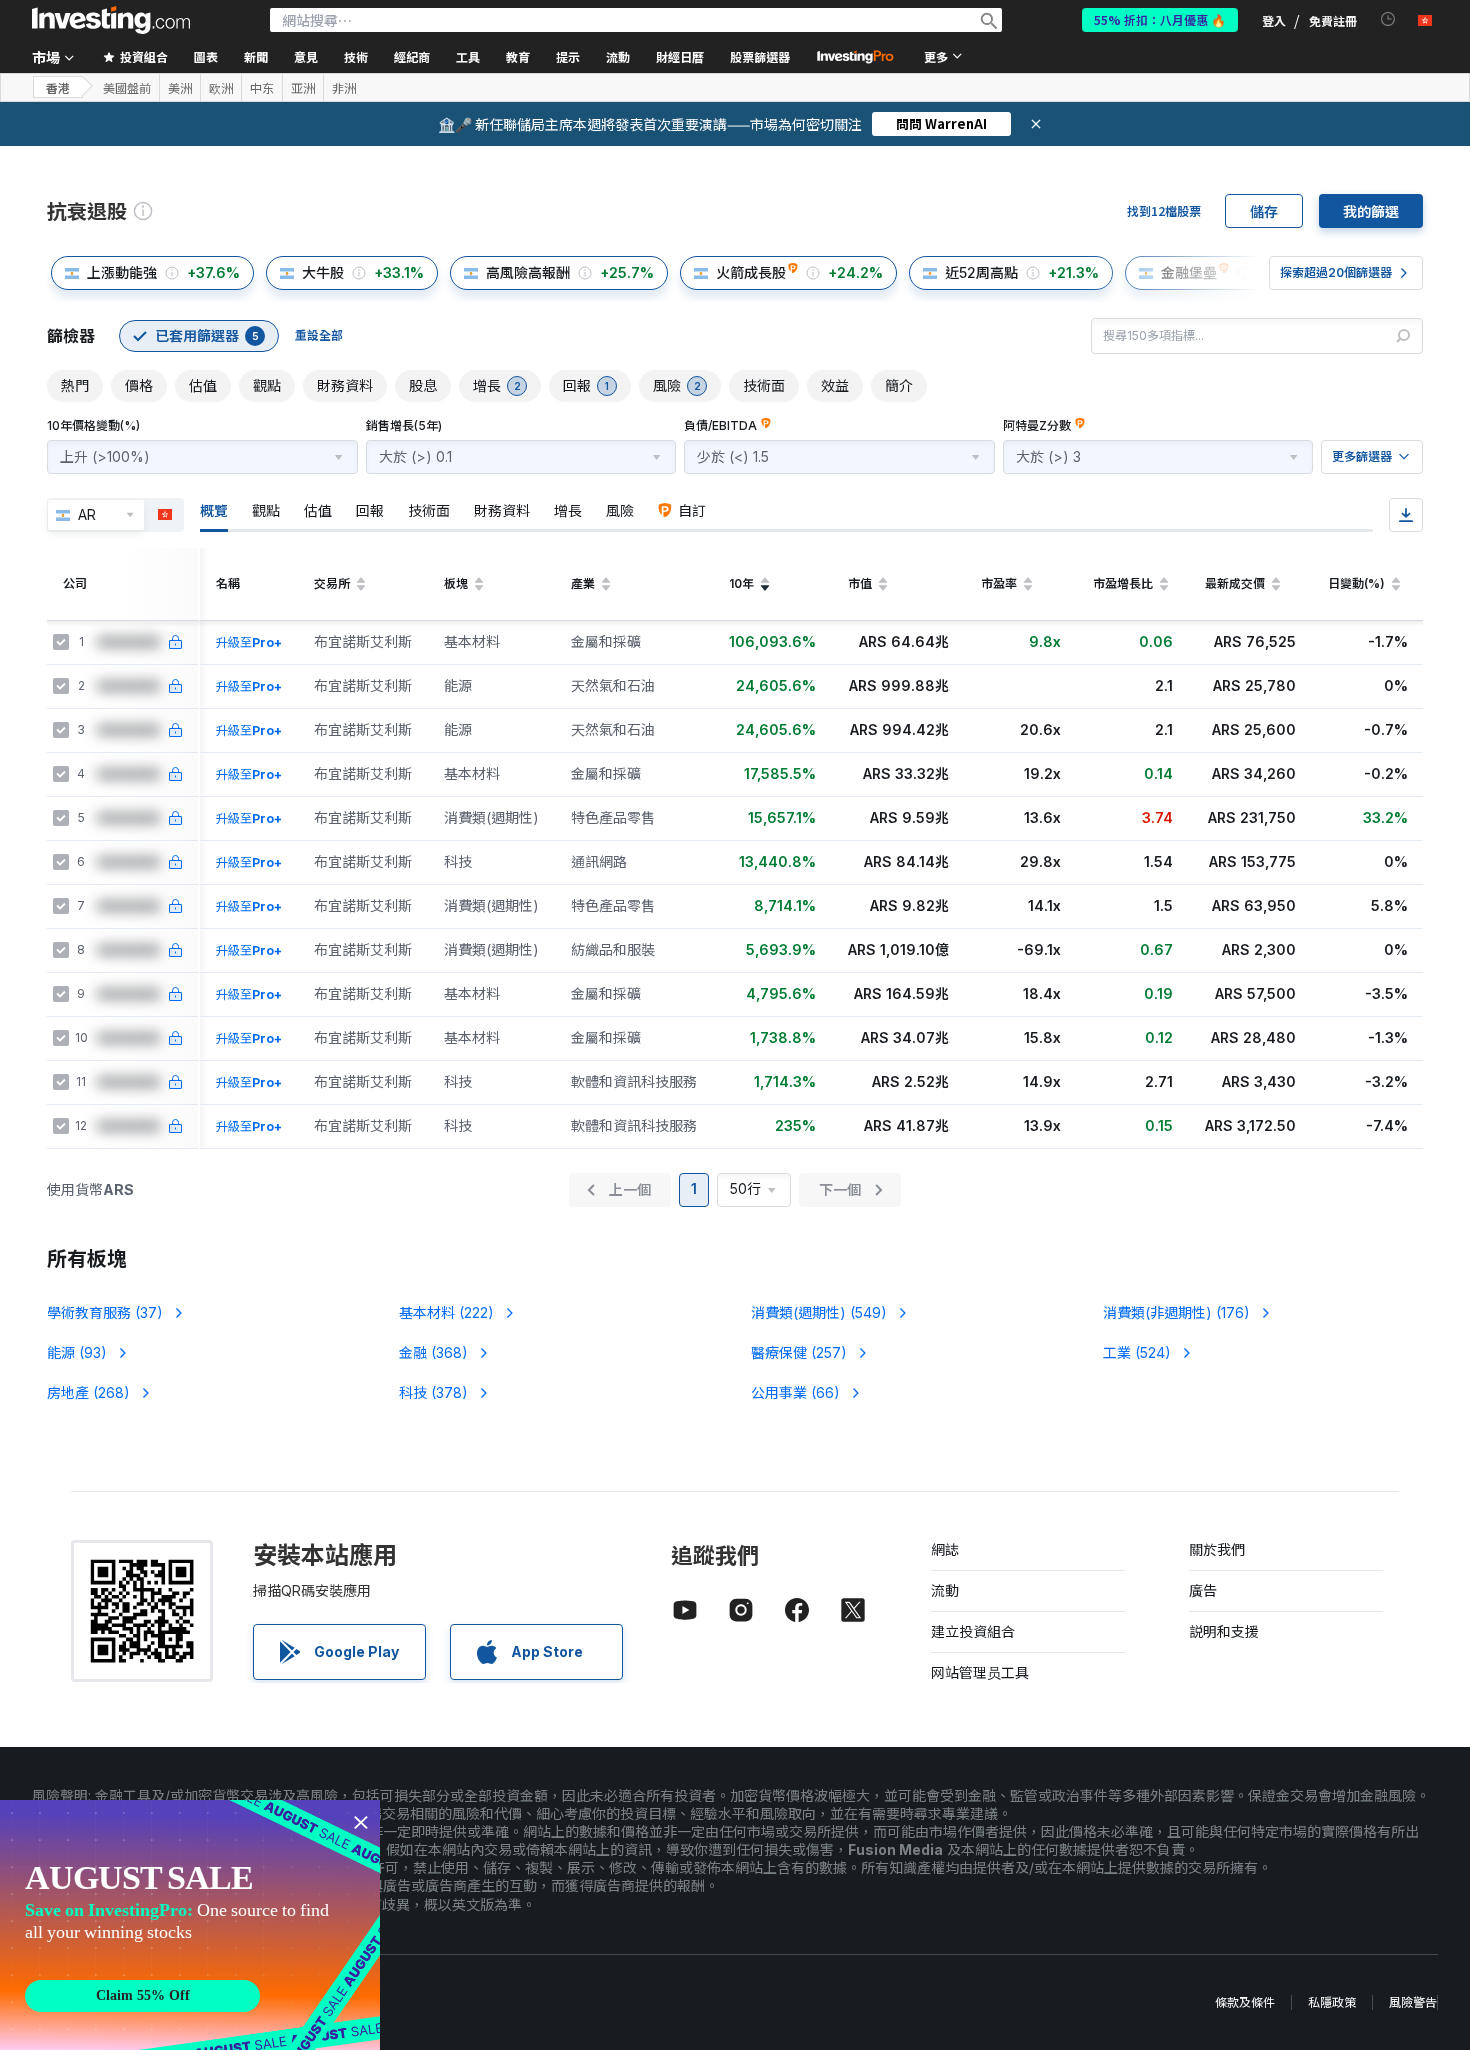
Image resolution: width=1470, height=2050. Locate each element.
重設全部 (319, 335)
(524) (1137, 1352)
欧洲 (221, 88)
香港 (58, 87)
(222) (446, 1312)
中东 (262, 88)
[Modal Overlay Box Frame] (190, 1925)
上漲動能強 (122, 272)
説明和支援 (1224, 1631)
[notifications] (1388, 19)
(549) (819, 1312)
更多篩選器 (1362, 456)
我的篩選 (1371, 211)
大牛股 (323, 272)
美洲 (180, 88)
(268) (88, 1392)
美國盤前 (127, 88)
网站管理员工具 (980, 1672)
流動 (945, 1590)
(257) (799, 1352)
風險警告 (1413, 2002)
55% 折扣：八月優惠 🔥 (1160, 19)
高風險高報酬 (528, 272)
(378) (433, 1392)
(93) (77, 1352)
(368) (433, 1352)
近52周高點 (981, 272)
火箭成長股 (751, 272)
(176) (1176, 1312)
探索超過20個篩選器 (1336, 272)
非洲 (344, 88)
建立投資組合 (973, 1631)
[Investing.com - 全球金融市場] (111, 20)
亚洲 (303, 88)
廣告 (1203, 1590)
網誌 (945, 1549)
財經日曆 (680, 56)
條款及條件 (1245, 2002)
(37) (105, 1312)
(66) (795, 1392)
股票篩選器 (760, 56)
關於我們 (1217, 1549)
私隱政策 (1332, 2002)
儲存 (1264, 211)
